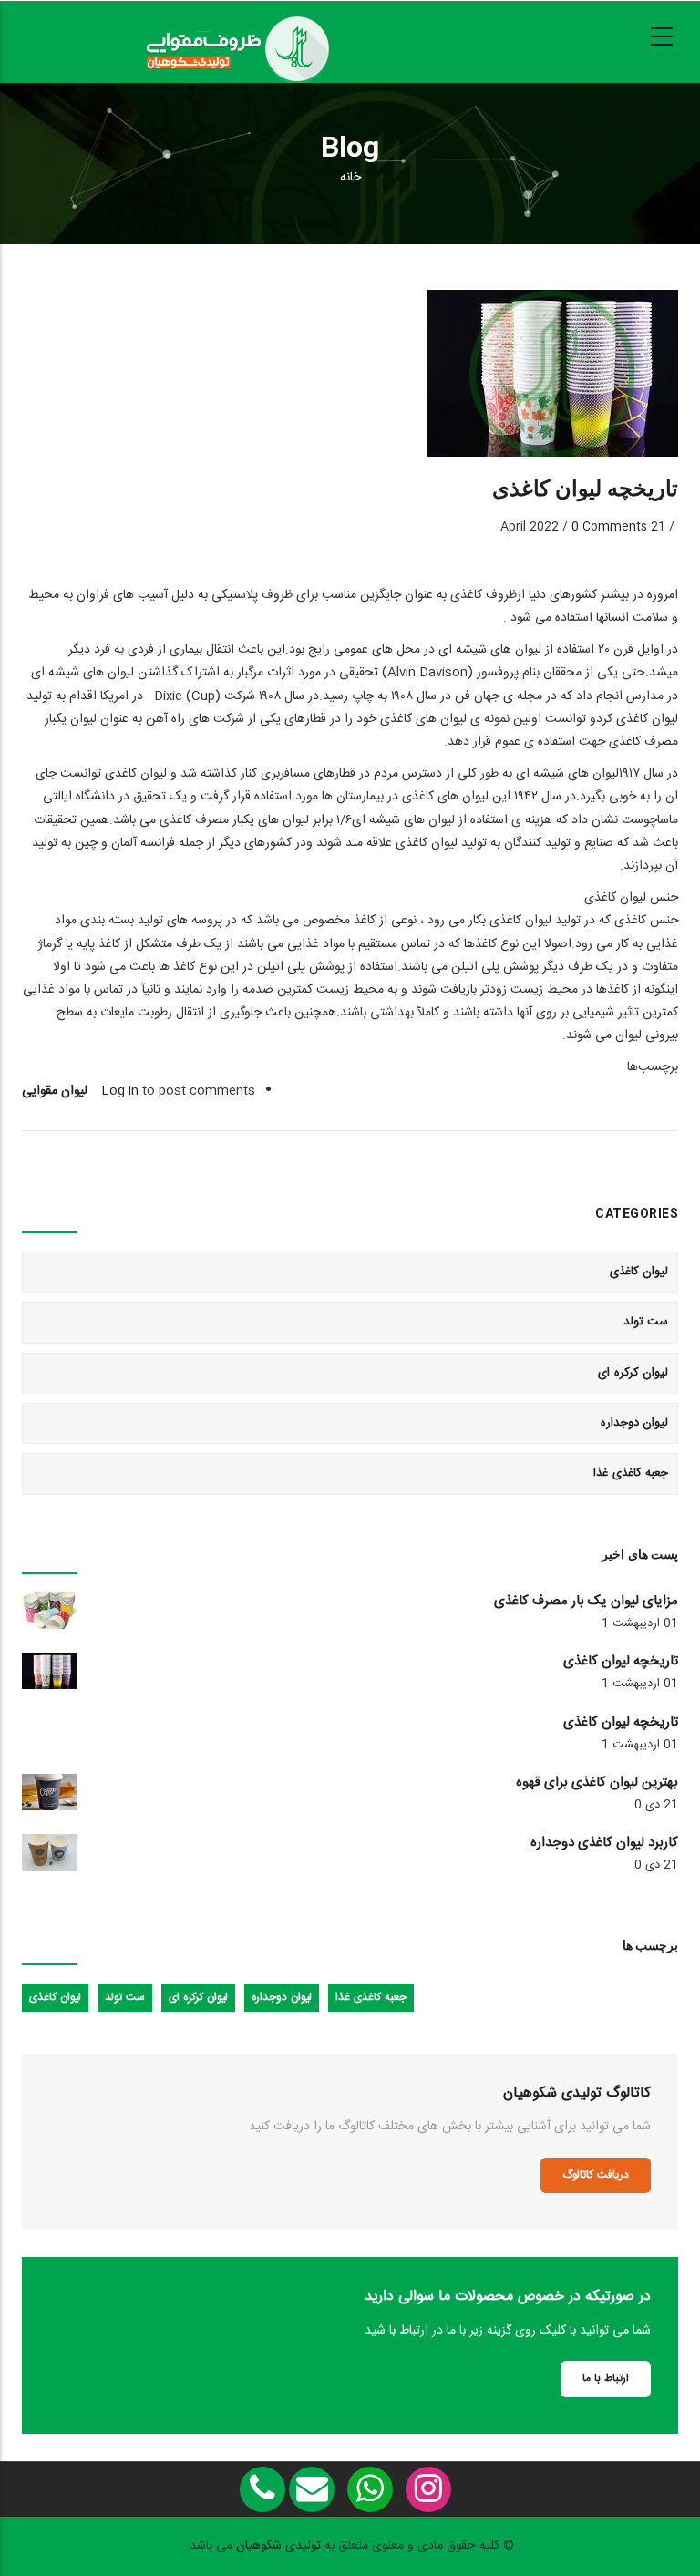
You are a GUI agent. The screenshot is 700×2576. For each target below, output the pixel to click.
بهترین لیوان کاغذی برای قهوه (597, 1783)
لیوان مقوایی (55, 1091)
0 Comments (609, 527)
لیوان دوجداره (635, 1423)
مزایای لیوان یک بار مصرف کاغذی (586, 1602)
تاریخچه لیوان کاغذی (621, 1662)
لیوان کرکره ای (633, 1373)
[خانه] (237, 37)
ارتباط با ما (606, 2378)
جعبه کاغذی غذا (631, 1473)
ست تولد (646, 1322)
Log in (120, 1091)
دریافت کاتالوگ (596, 2175)
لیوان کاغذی (639, 1272)
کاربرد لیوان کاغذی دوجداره (604, 1843)
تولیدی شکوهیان (278, 2546)
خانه (350, 178)
